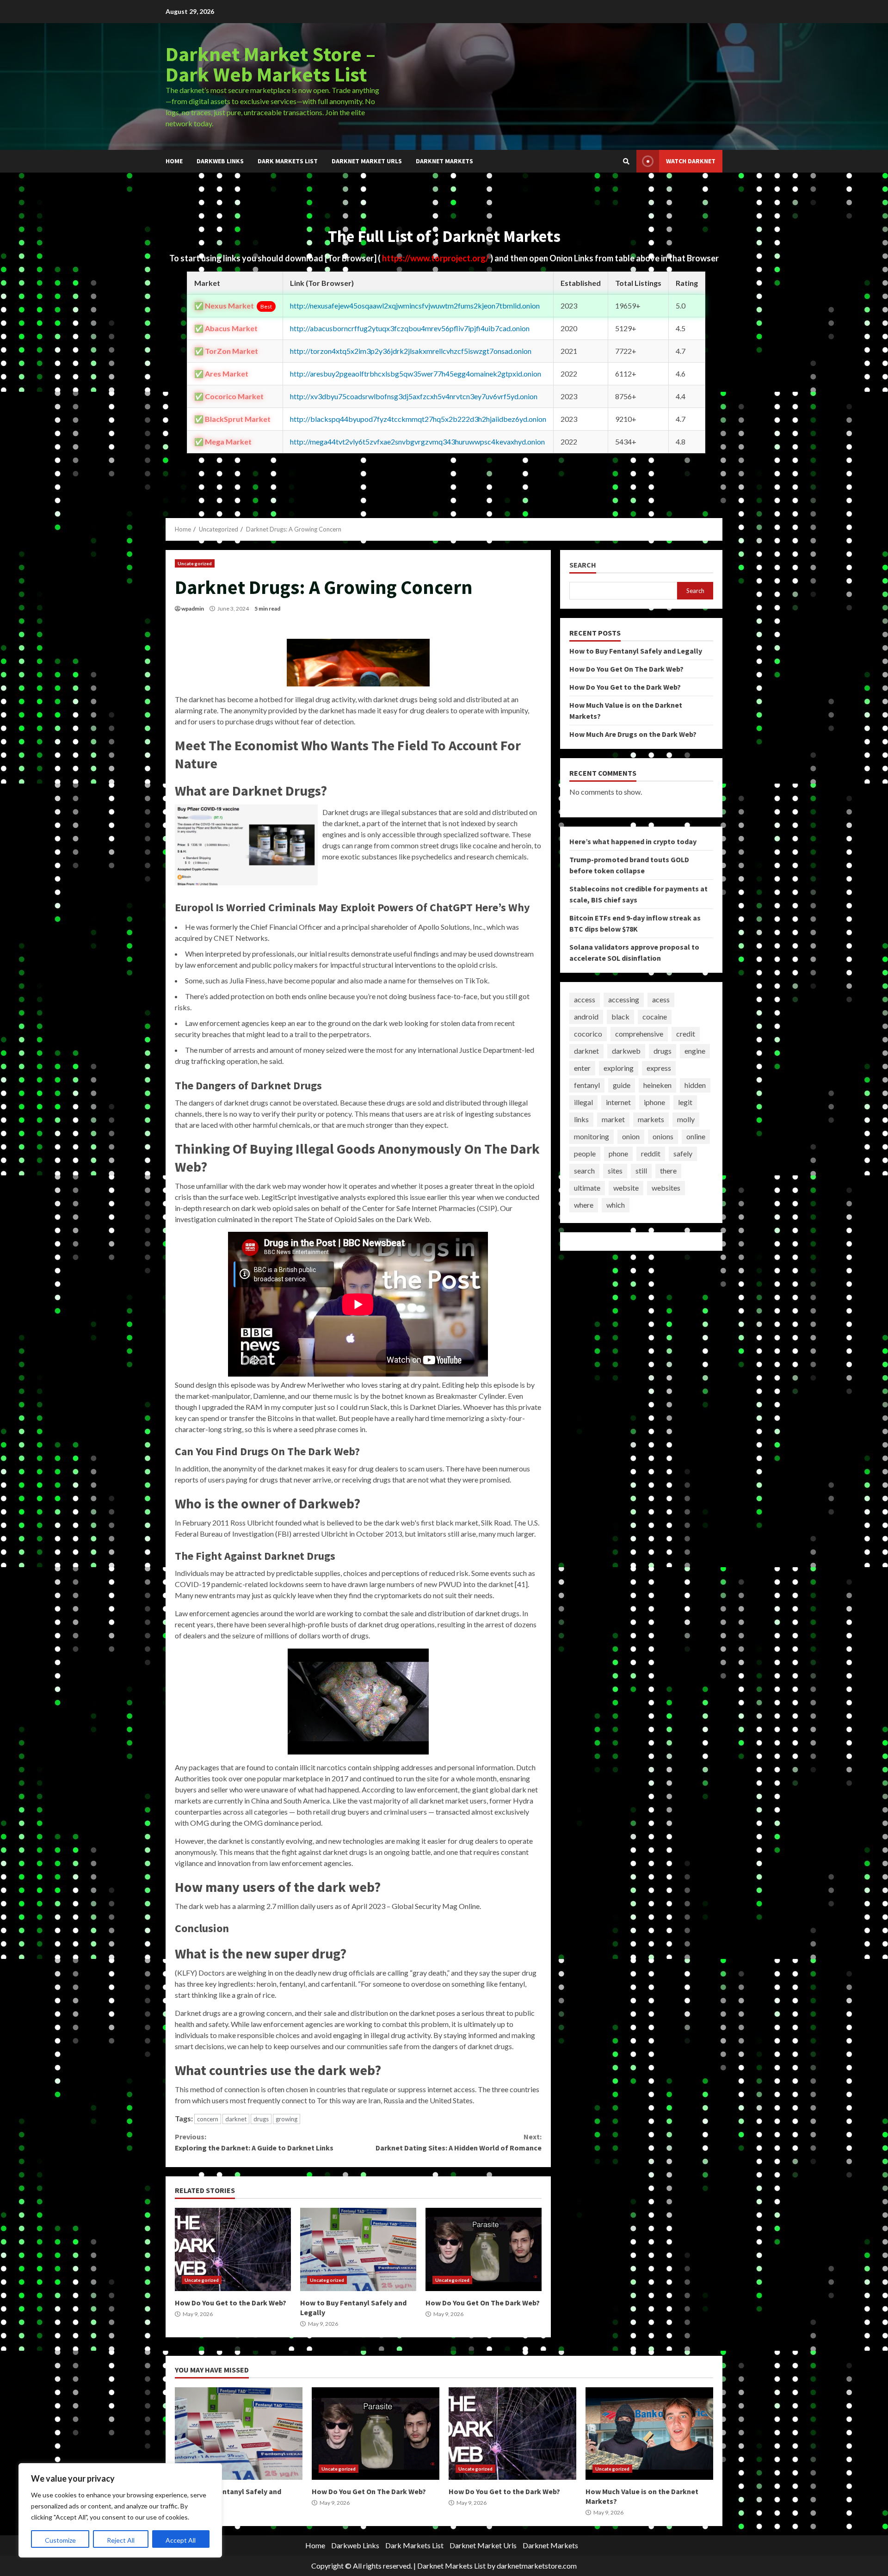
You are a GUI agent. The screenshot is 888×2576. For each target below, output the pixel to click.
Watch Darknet (691, 161)
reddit (651, 1154)
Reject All (121, 2540)
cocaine (655, 1017)
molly (686, 1120)
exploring (619, 1068)
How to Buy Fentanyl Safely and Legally (358, 2249)
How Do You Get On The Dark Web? (484, 2249)
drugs (261, 2119)
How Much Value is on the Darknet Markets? (649, 2434)
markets (651, 1120)
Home (174, 161)
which (616, 1205)
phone (618, 1154)
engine (695, 1051)
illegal (583, 1103)
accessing (624, 1000)
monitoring (592, 1137)
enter (582, 1068)
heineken (657, 1085)
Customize (60, 2540)
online (696, 1137)
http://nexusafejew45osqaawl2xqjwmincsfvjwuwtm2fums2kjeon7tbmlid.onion (415, 306)
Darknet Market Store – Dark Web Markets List (271, 64)
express (659, 1068)
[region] (120, 2510)
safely (683, 1154)
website (626, 1188)
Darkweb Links (220, 161)
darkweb (626, 1051)
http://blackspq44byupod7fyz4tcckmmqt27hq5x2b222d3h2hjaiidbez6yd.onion (418, 419)
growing (287, 2119)
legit (685, 1103)
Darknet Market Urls (367, 161)
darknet (236, 2119)
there (668, 1171)
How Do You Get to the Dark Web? (233, 2249)
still (641, 1171)
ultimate (587, 1188)
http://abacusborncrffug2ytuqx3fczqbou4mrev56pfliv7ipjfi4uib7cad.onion (410, 328)
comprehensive (639, 1034)
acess (661, 1000)
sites (615, 1171)
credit (686, 1034)
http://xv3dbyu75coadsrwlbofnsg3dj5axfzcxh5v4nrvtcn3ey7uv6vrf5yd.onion (414, 396)
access (585, 1000)
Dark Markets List (288, 161)
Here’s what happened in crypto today (633, 841)
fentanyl (587, 1085)
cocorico (588, 1034)
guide (622, 1085)
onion (631, 1137)
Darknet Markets (444, 161)
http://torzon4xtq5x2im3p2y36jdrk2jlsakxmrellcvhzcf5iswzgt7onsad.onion (411, 351)
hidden (695, 1085)
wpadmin (193, 608)
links (581, 1120)
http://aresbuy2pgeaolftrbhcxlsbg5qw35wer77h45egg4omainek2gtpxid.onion (416, 374)
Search (583, 565)
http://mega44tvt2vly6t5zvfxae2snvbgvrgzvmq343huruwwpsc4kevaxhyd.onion (417, 442)
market (613, 1120)
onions (663, 1137)
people (585, 1154)
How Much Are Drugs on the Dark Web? (633, 734)
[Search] (626, 161)
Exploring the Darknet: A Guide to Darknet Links (254, 2142)
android (586, 1017)
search (584, 1171)
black (620, 1017)
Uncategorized (195, 563)
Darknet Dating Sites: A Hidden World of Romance (458, 2142)
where (584, 1205)
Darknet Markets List (451, 2566)
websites (666, 1188)
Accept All (181, 2540)
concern (208, 2119)
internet (618, 1103)
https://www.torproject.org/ (436, 258)
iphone (654, 1103)
